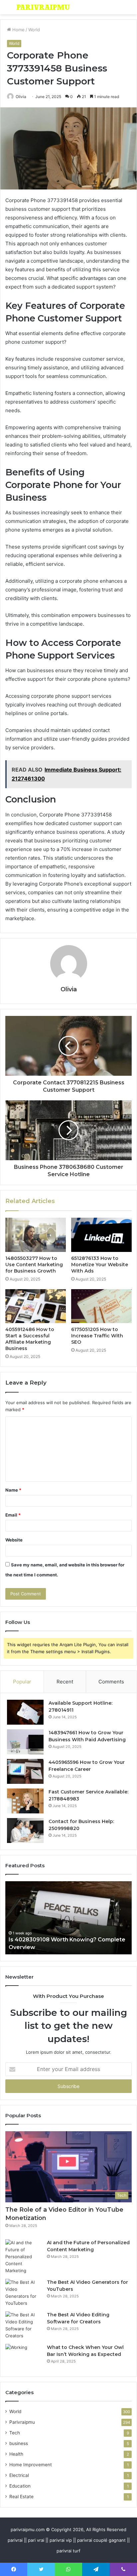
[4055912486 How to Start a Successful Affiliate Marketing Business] (36, 1306)
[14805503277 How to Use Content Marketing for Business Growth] (36, 1235)
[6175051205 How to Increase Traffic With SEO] (101, 1306)
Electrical (19, 2475)
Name (13, 1490)
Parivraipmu (22, 2422)
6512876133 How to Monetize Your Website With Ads (100, 1265)
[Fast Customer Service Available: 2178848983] (25, 1801)
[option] (68, 1918)
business (19, 2443)
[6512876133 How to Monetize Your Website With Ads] (101, 1235)
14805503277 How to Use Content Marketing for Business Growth (34, 1265)
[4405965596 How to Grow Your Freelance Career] (25, 1771)
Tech (15, 2433)
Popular (22, 1682)
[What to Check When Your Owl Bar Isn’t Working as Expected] (24, 2357)
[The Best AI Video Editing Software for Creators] (24, 2325)
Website (14, 1540)
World (34, 30)
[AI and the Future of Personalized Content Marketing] (24, 2257)
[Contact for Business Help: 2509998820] (25, 1831)
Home (18, 30)
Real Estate (21, 2497)
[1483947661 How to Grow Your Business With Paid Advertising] (25, 1742)
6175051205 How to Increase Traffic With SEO (97, 1336)
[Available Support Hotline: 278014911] (25, 1712)
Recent (65, 1682)
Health (16, 2454)
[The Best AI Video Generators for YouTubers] (24, 2293)
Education (20, 2486)
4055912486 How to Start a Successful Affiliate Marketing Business (30, 1339)
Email (13, 1515)
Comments (111, 1682)
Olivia (21, 97)
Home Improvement (31, 2465)
